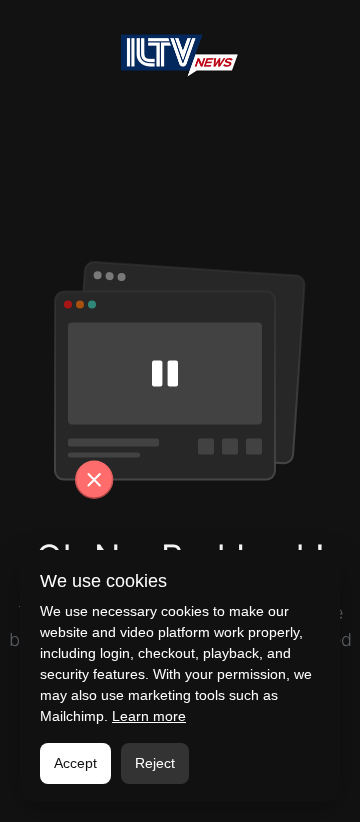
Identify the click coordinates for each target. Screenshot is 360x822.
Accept (75, 763)
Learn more (149, 716)
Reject (155, 763)
